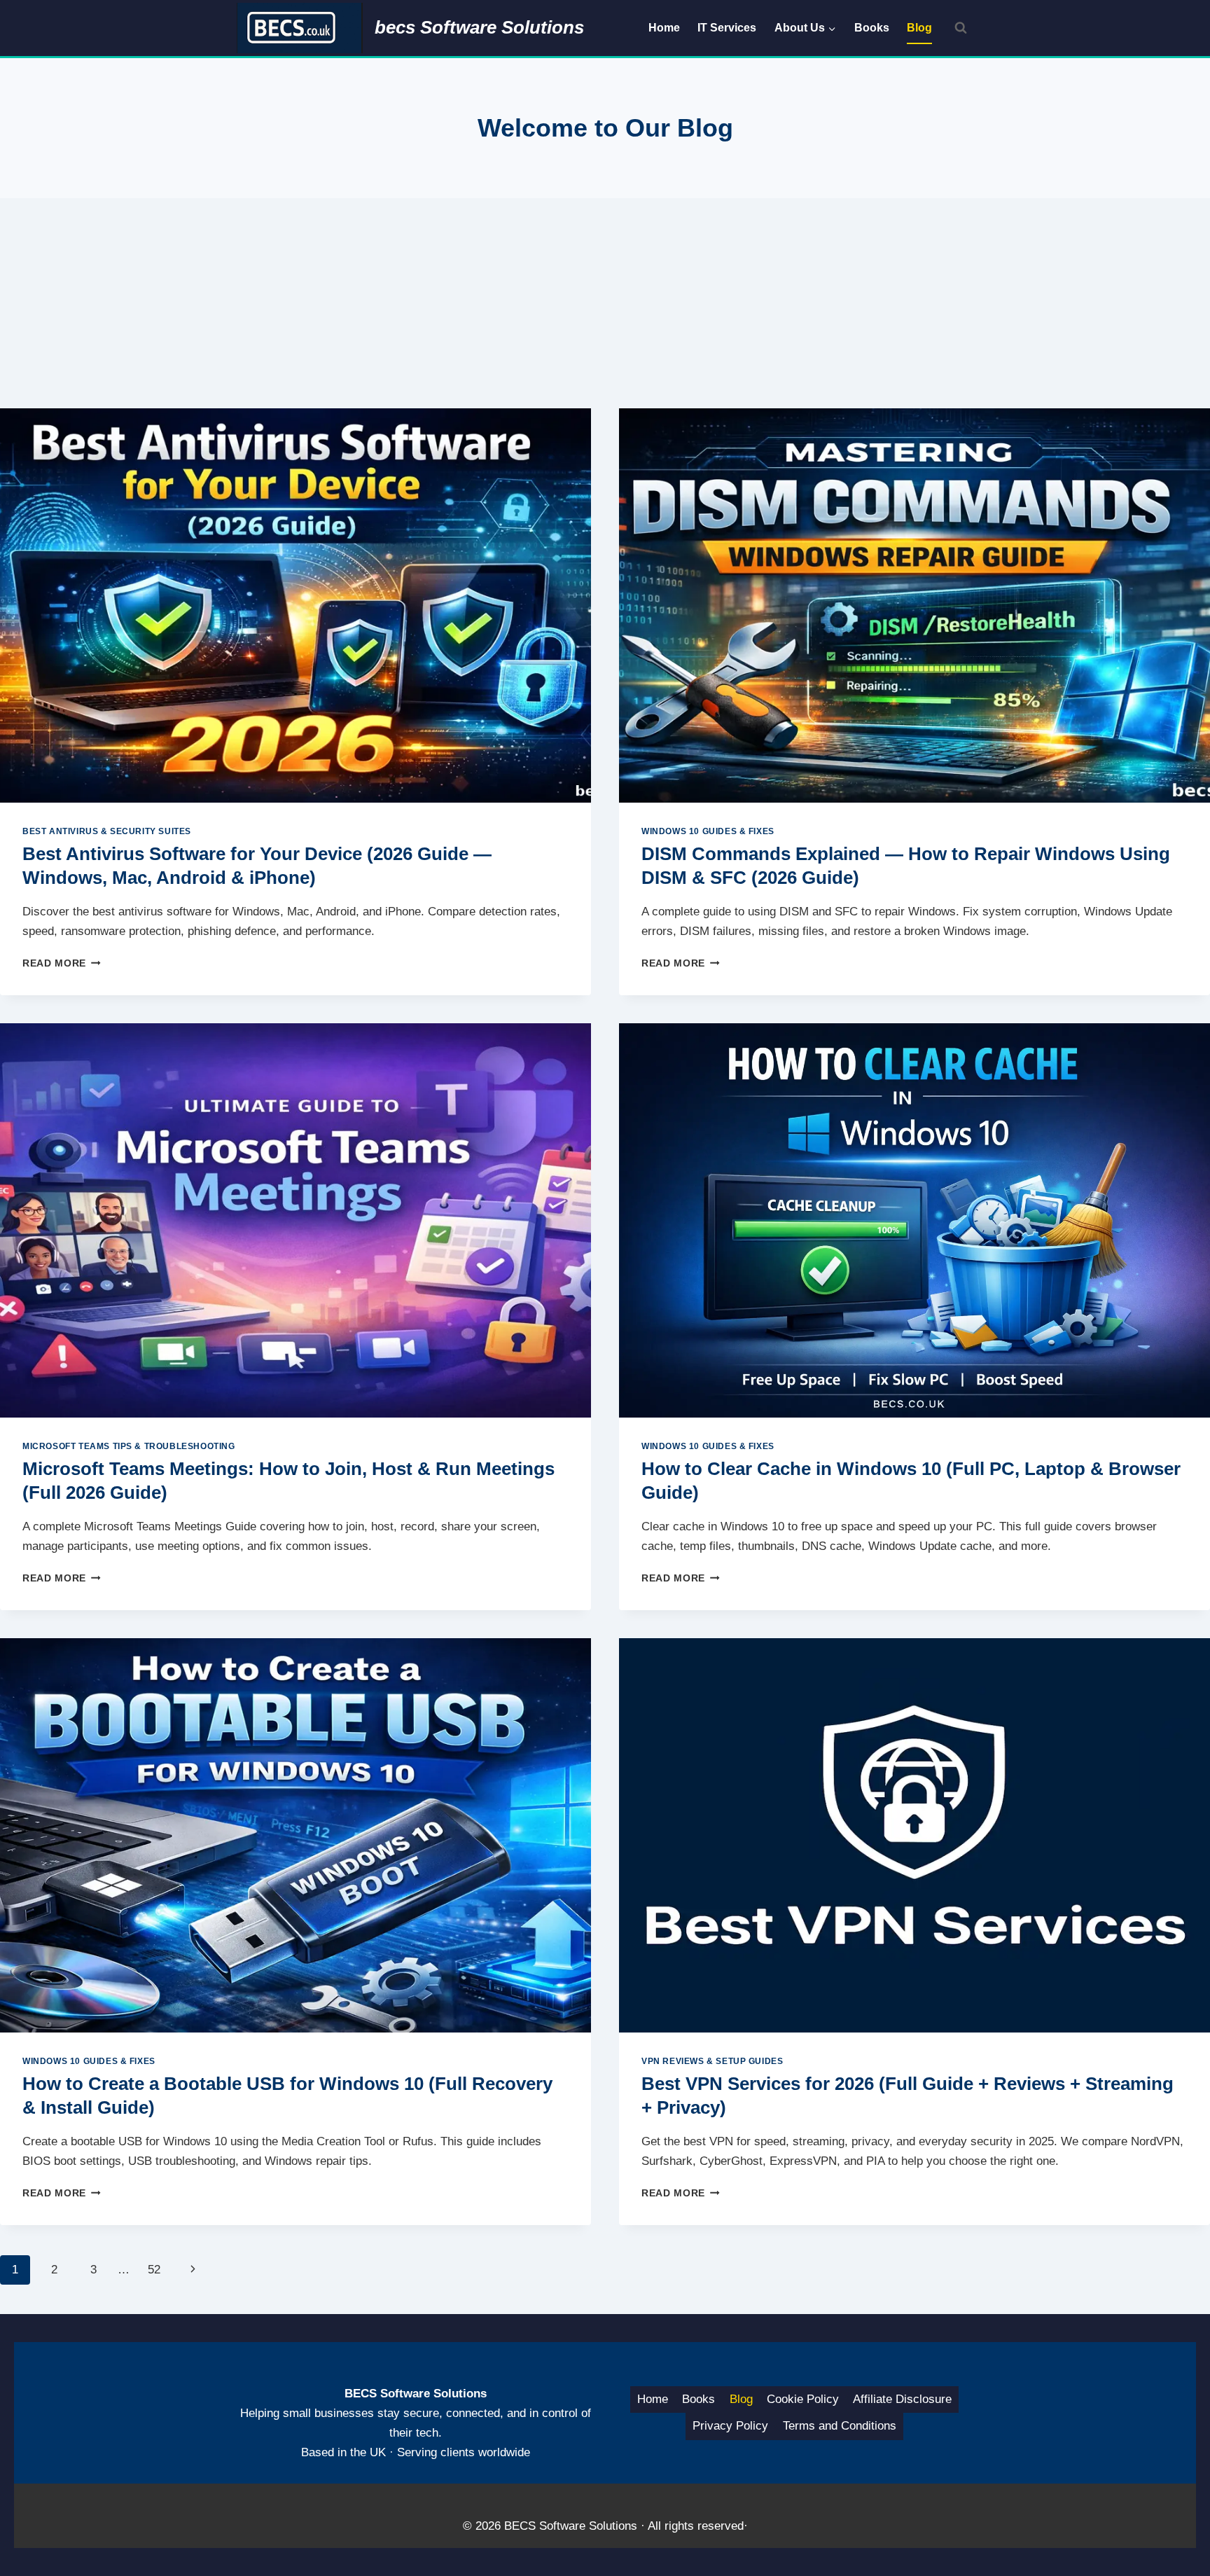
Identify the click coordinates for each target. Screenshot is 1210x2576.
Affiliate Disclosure (902, 2399)
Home (664, 28)
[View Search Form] (961, 28)
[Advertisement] (605, 303)
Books (872, 28)
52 (154, 2270)
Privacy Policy (730, 2426)
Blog (919, 28)
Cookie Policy (803, 2399)
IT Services (727, 28)
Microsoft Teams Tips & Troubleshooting (129, 1446)
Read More (62, 963)
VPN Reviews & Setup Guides (712, 2061)
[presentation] (295, 605)
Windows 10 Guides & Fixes (708, 831)
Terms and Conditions (840, 2426)
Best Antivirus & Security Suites (107, 831)
